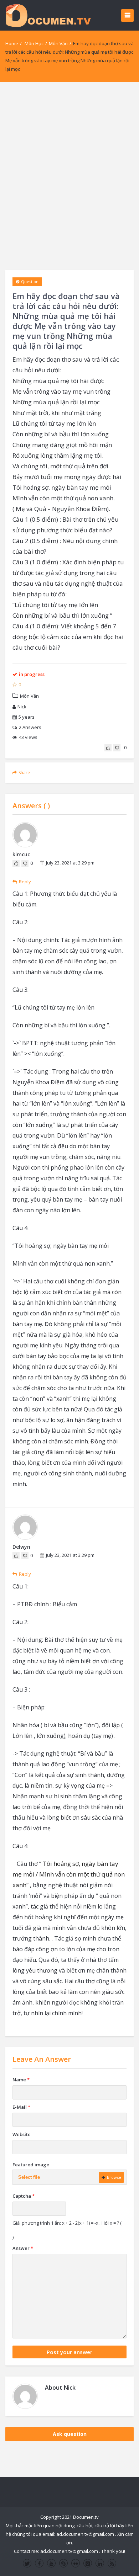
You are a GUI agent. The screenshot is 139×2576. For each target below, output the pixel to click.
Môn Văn (58, 43)
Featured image (31, 2165)
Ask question (70, 2434)
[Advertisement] (69, 176)
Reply (25, 882)
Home (12, 43)
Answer (23, 2248)
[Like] (108, 748)
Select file (29, 2177)
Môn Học (34, 43)
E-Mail (21, 2107)
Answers (30, 727)
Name (21, 2080)
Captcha (24, 2196)
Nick (22, 707)
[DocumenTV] (48, 15)
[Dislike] (117, 748)
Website (22, 2134)
